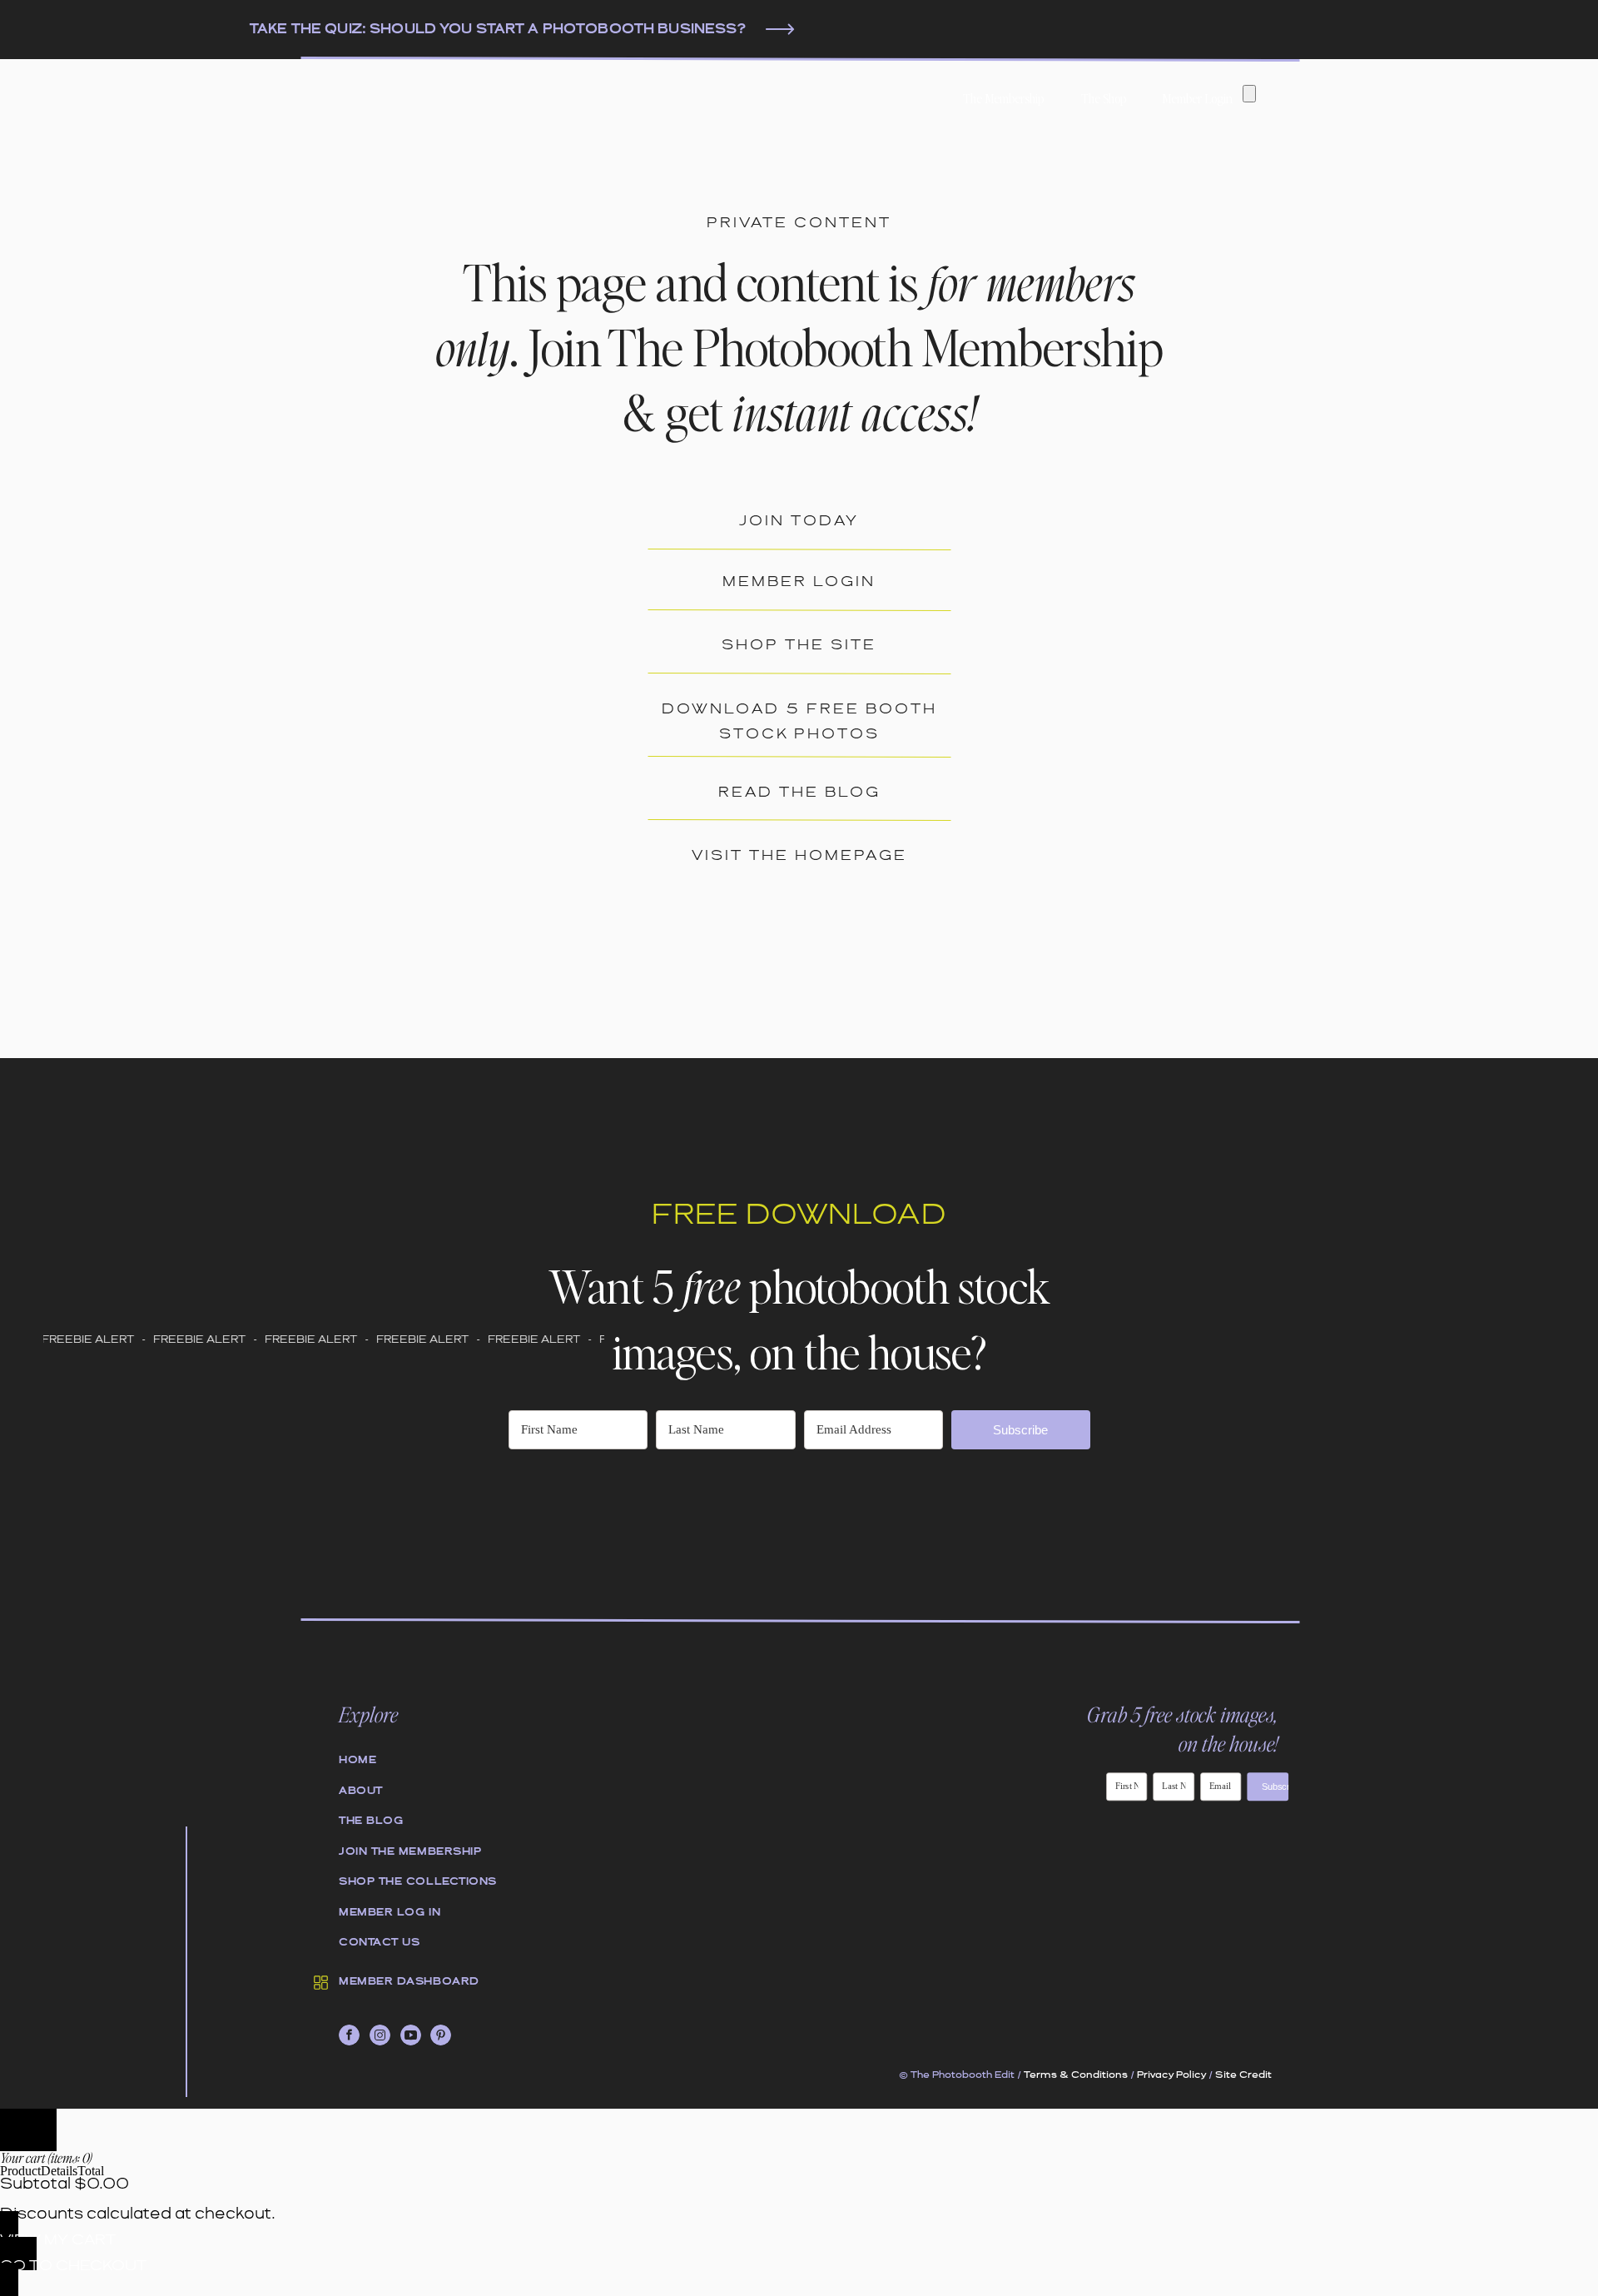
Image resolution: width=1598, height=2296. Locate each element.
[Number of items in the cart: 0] (1249, 94)
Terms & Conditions (1076, 2075)
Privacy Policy (1171, 2075)
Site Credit (1243, 2075)
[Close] (28, 2130)
